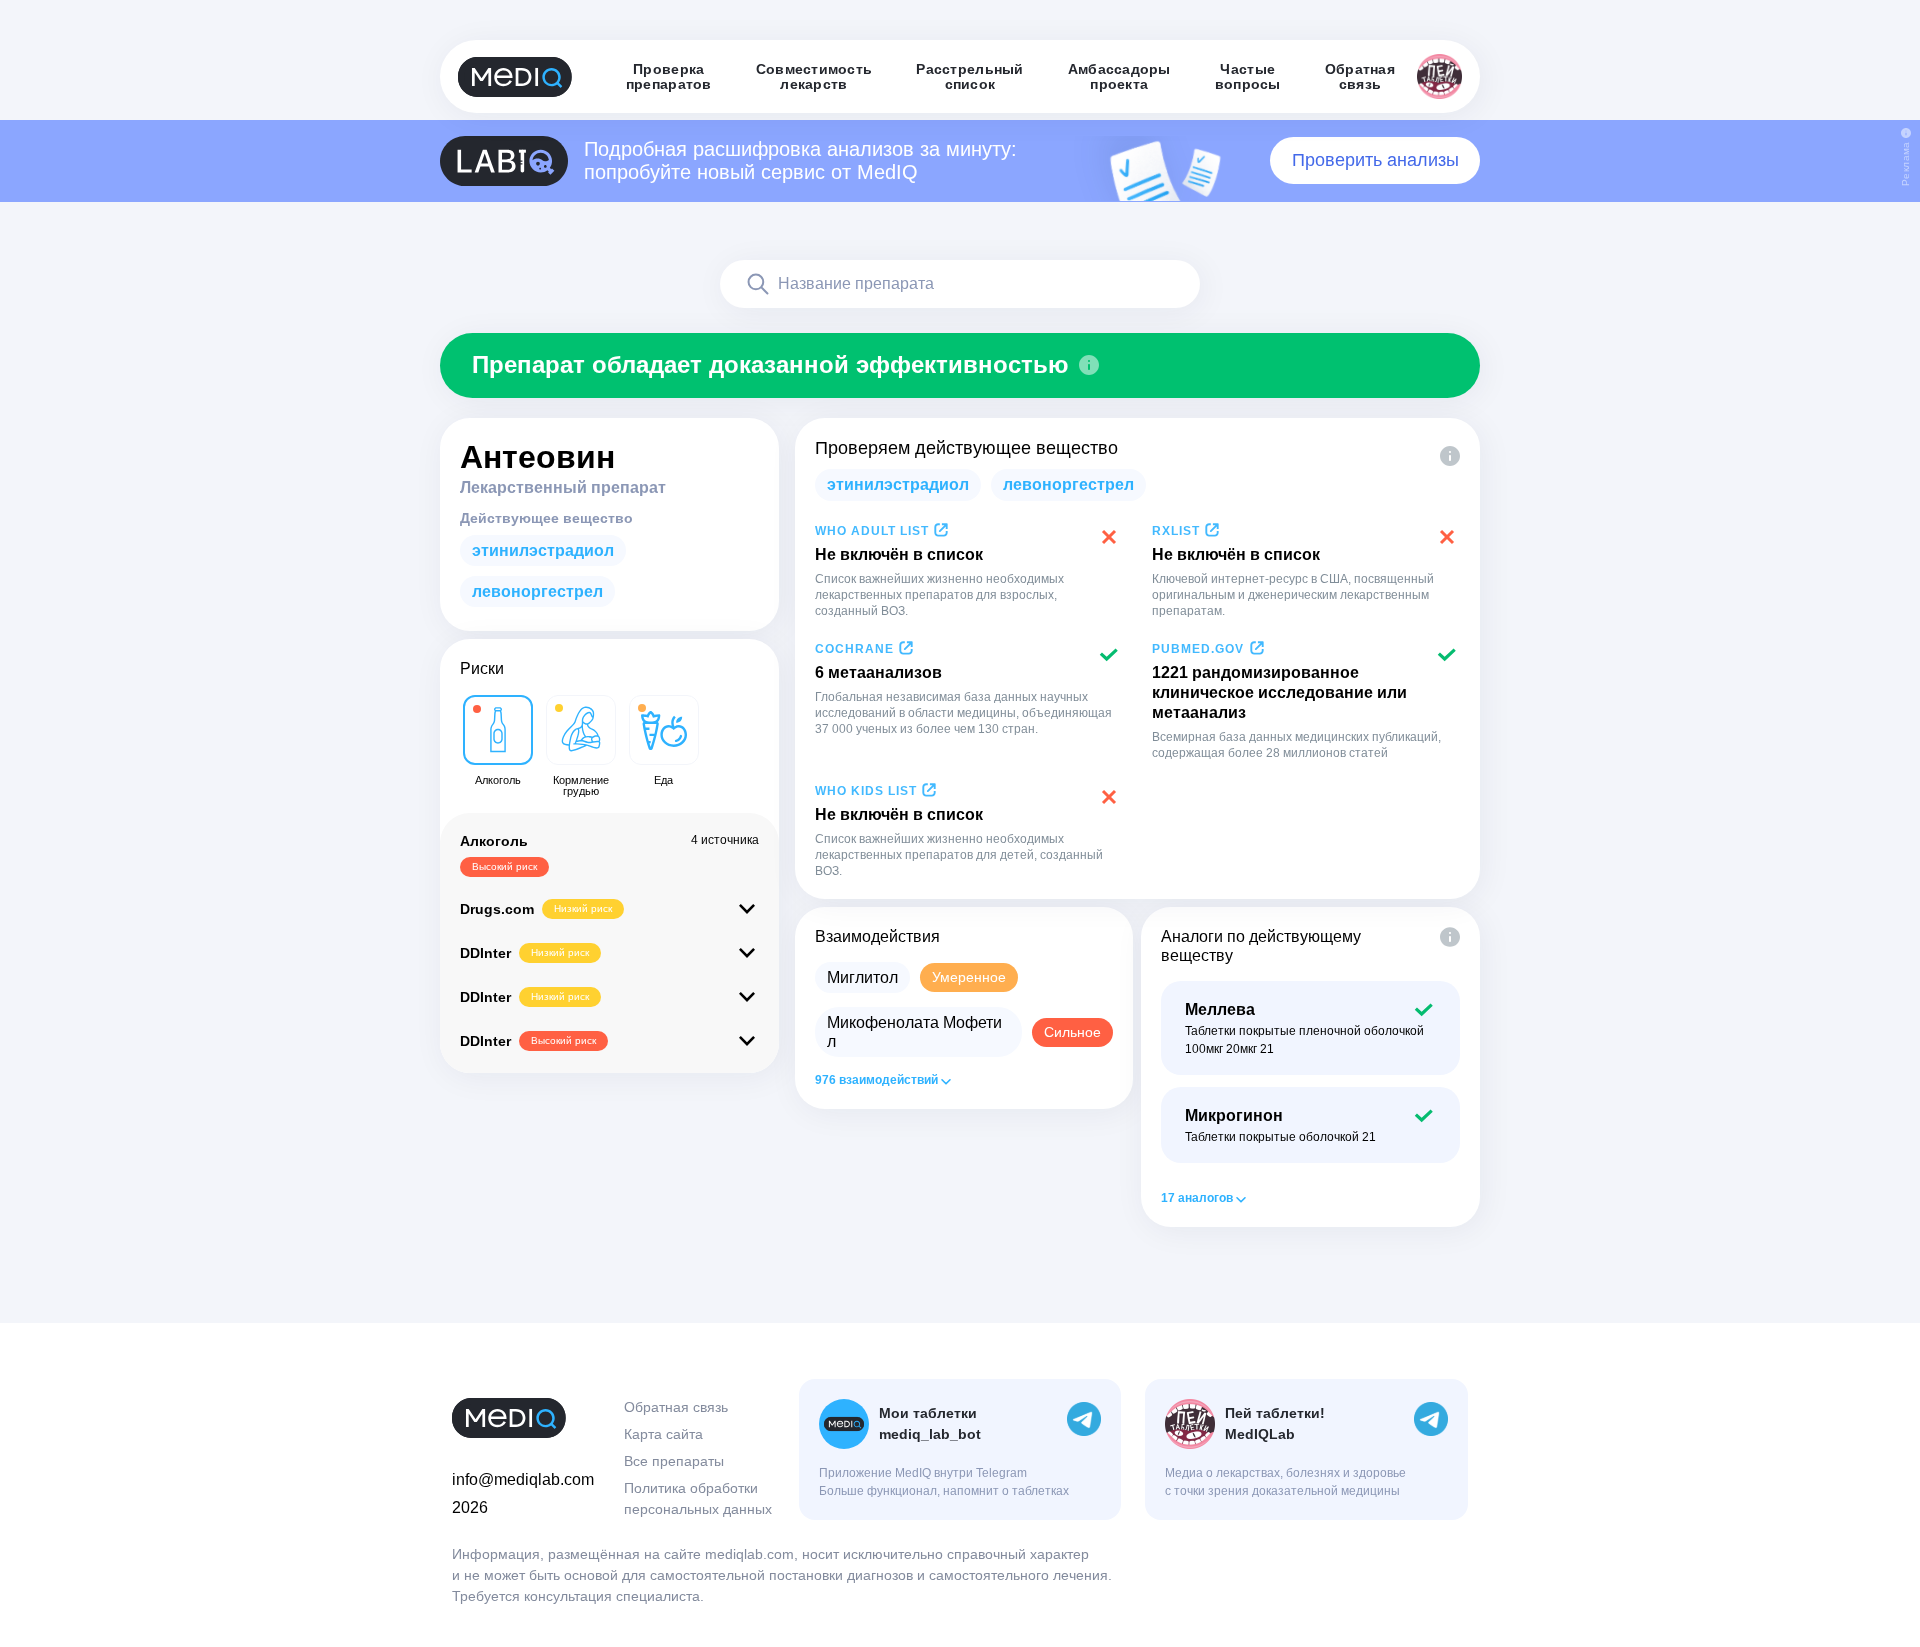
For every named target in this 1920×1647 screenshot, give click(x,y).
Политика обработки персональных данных (698, 1498)
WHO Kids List (866, 791)
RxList (1176, 531)
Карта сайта (663, 1434)
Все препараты (674, 1461)
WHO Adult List (872, 531)
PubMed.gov (1198, 649)
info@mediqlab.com (523, 1479)
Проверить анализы (1375, 160)
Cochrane (854, 649)
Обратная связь (676, 1407)
